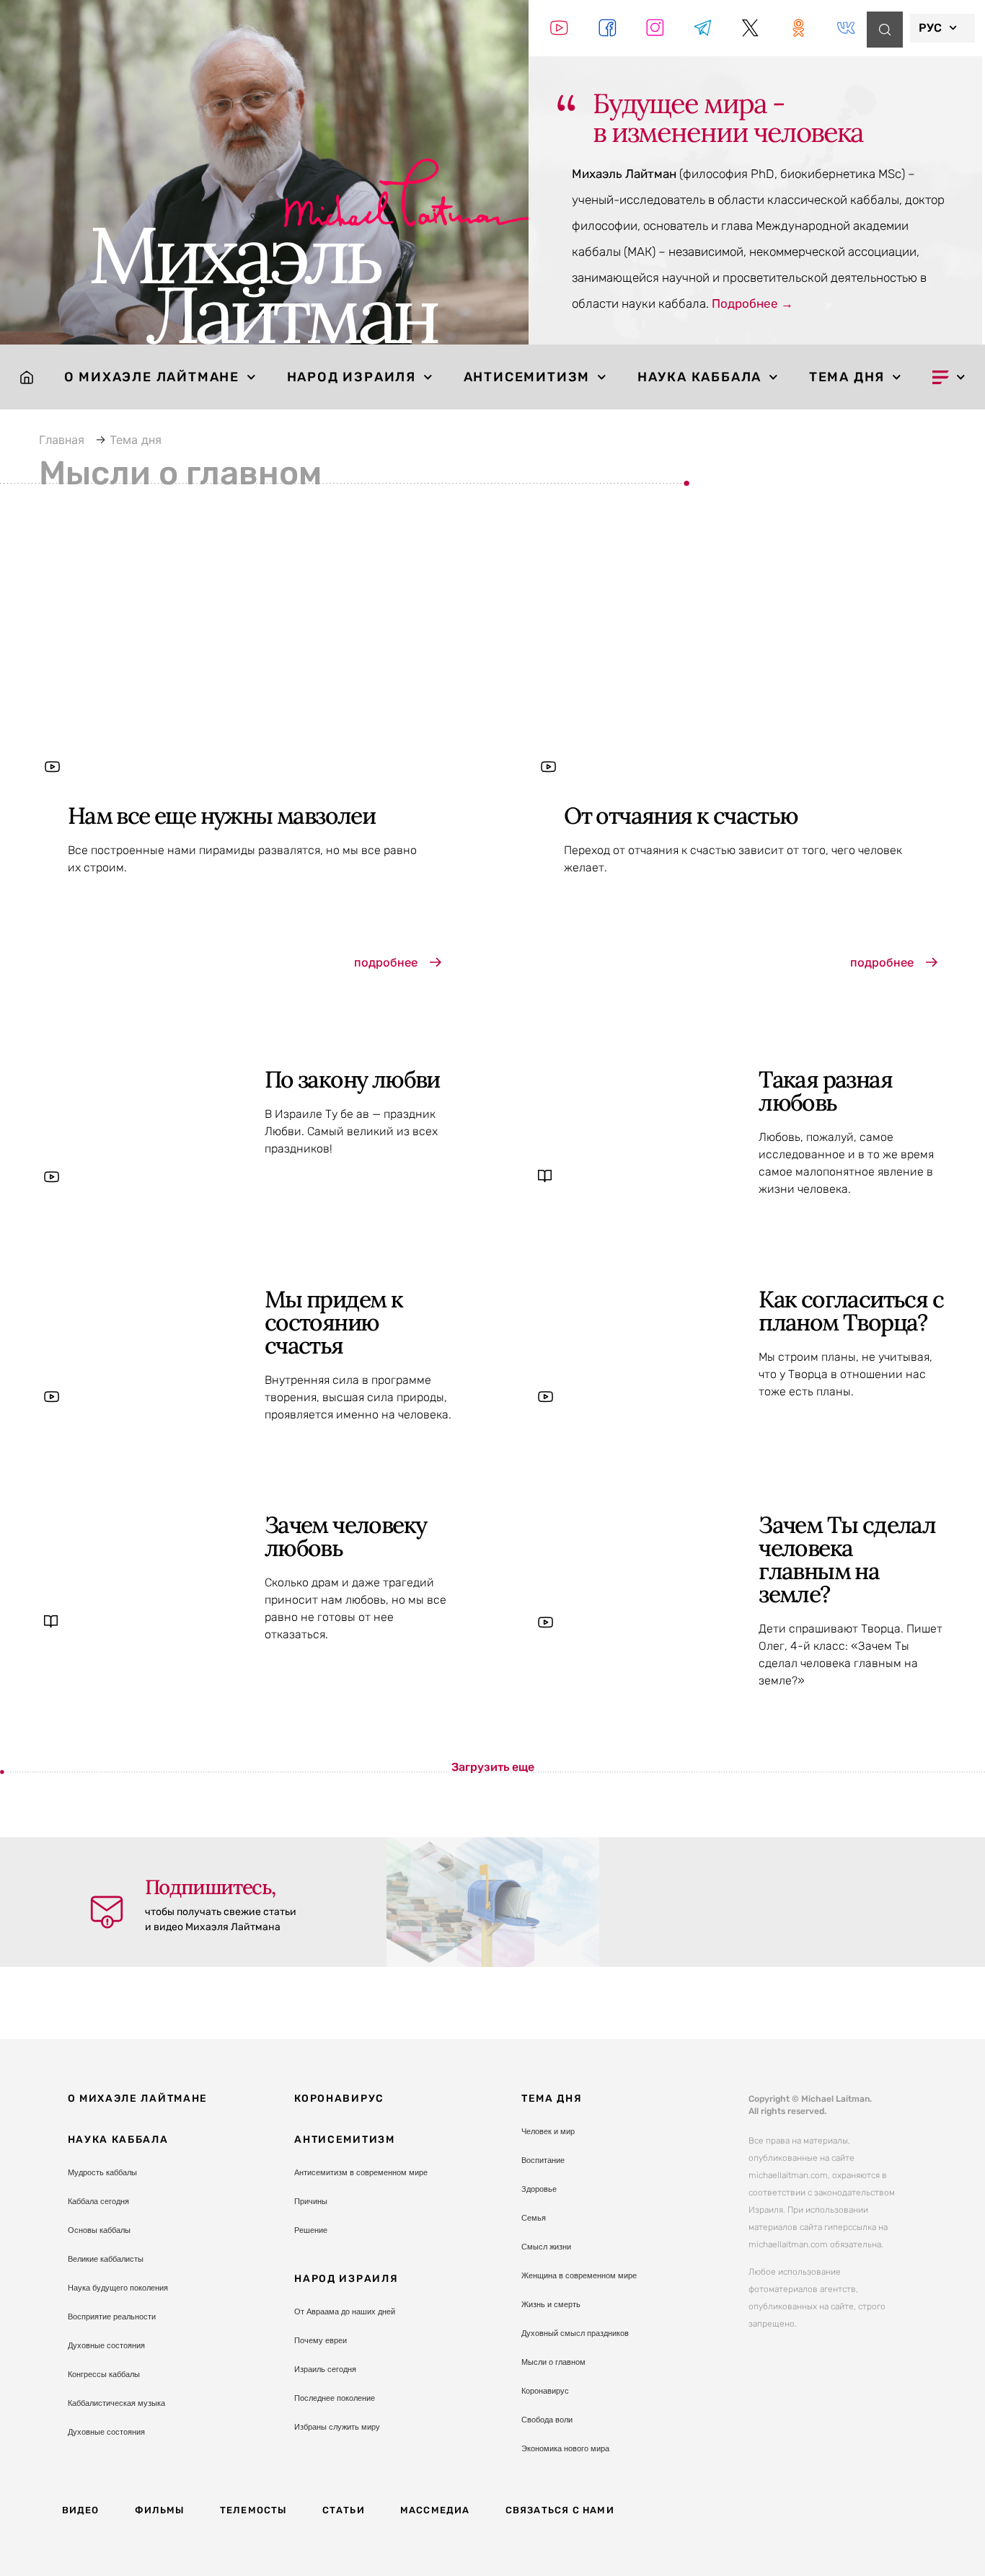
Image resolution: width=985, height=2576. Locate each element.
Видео (81, 2510)
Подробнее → (752, 303)
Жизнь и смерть (551, 2304)
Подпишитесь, (210, 1887)
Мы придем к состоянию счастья (334, 1322)
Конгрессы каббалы (104, 2374)
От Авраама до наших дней (345, 2311)
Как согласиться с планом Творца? (851, 1311)
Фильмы (160, 2510)
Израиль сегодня (325, 2369)
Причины (311, 2201)
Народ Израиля (352, 377)
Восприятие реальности (112, 2317)
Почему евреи (321, 2340)
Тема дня (847, 377)
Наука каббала (699, 377)
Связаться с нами (560, 2510)
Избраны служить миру (337, 2427)
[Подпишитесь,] (107, 1912)
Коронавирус (339, 2098)
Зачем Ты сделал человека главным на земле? (847, 1559)
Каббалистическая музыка (116, 2403)
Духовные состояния (106, 2345)
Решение (311, 2230)
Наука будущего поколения (118, 2288)
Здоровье (539, 2189)
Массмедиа (435, 2510)
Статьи (344, 2510)
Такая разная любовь (825, 1091)
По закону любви (352, 1079)
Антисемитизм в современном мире (361, 2172)
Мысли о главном (553, 2362)
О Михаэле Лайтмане (152, 377)
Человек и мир (548, 2131)
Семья (534, 2218)
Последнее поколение (335, 2398)
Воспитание (543, 2160)
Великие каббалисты (106, 2259)
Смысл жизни (546, 2247)
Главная (62, 440)
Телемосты (253, 2510)
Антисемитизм (527, 377)
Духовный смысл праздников (575, 2333)
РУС (930, 28)
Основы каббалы (99, 2230)
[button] (493, 1767)
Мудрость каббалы (102, 2172)
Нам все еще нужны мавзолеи (221, 816)
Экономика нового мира (565, 2448)
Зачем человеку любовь (346, 1536)
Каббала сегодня (98, 2201)
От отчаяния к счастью (681, 816)
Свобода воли (547, 2420)
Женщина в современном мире (579, 2275)
